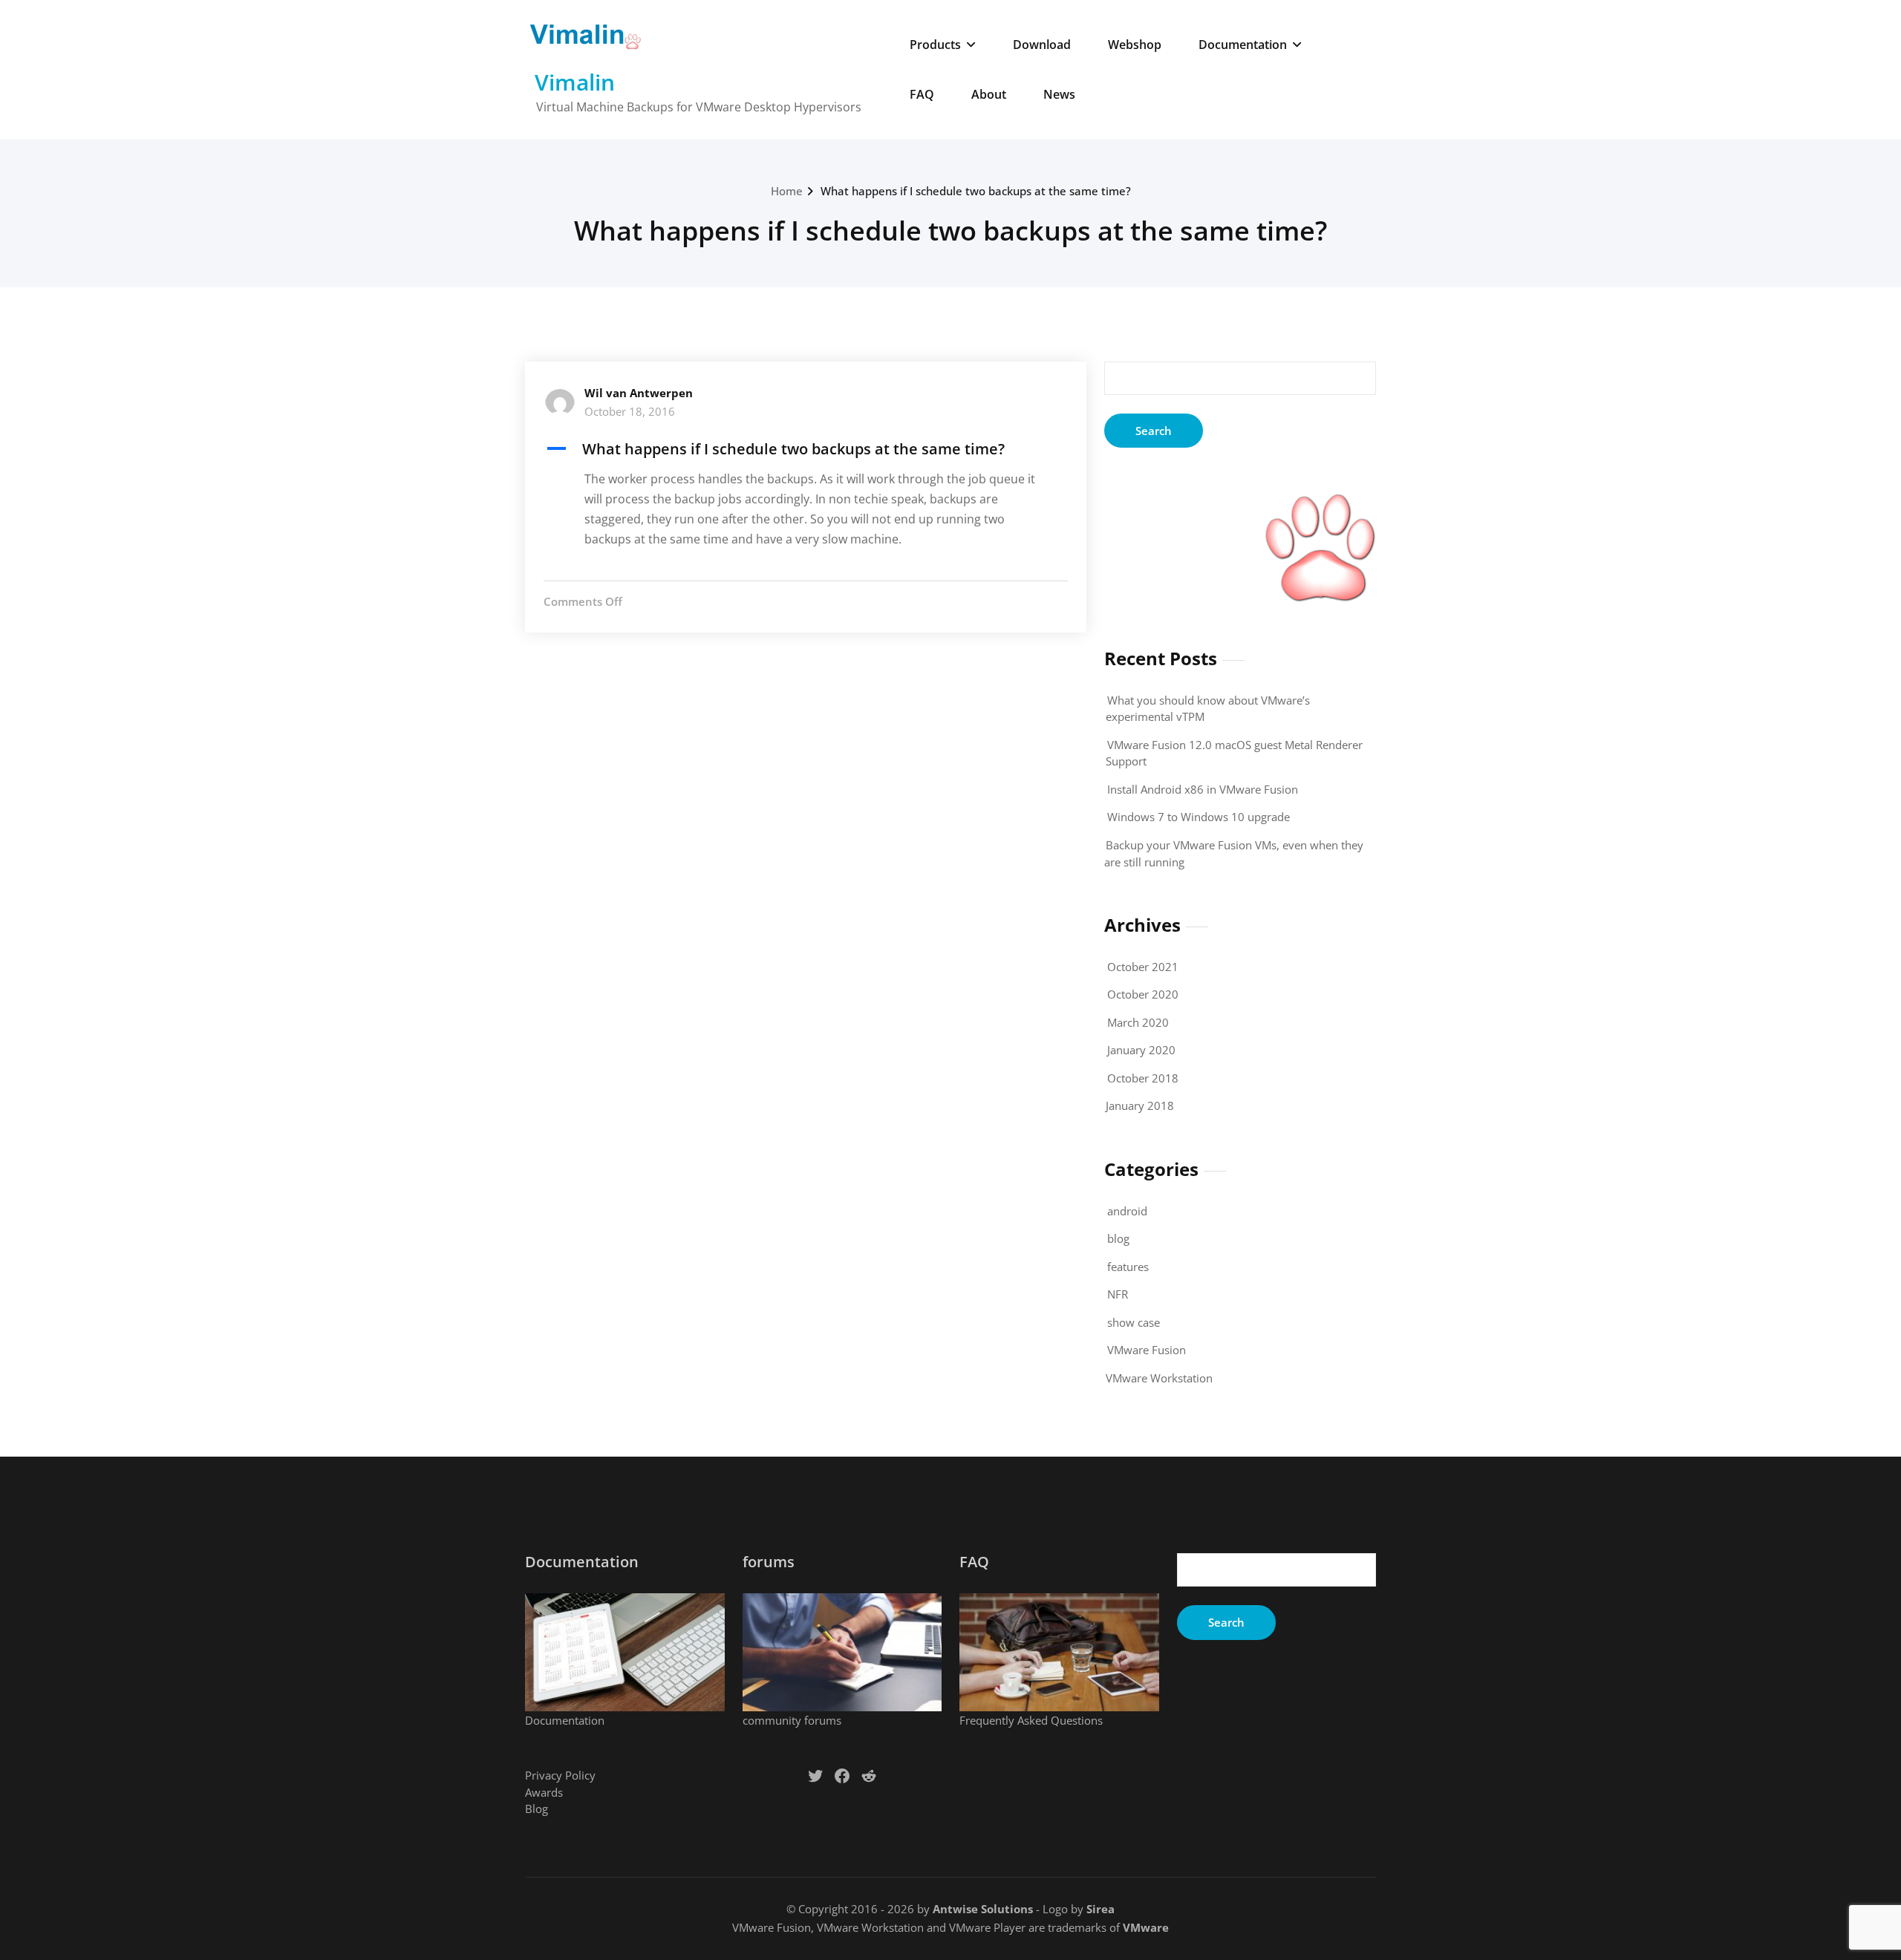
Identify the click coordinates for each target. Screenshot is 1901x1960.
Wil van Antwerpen (639, 393)
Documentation (1243, 45)
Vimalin (575, 82)
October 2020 (1143, 994)
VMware (1146, 1927)
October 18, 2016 (630, 411)
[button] (806, 449)
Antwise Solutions (983, 1909)
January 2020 (1141, 1050)
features (1128, 1267)
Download (1042, 45)
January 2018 (1140, 1105)
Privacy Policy (560, 1775)
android (1127, 1211)
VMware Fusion (1147, 1350)
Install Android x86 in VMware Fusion (1203, 789)
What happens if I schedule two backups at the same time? (976, 191)
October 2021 (1143, 967)
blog (1118, 1238)
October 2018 (1143, 1078)
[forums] (842, 1652)
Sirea (1101, 1909)
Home (787, 191)
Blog (537, 1809)
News (1059, 94)
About (989, 94)
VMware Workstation (1159, 1378)
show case (1134, 1322)
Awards (544, 1792)
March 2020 (1138, 1022)
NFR (1118, 1294)
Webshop (1135, 45)
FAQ (922, 94)
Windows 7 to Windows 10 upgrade (1199, 817)
